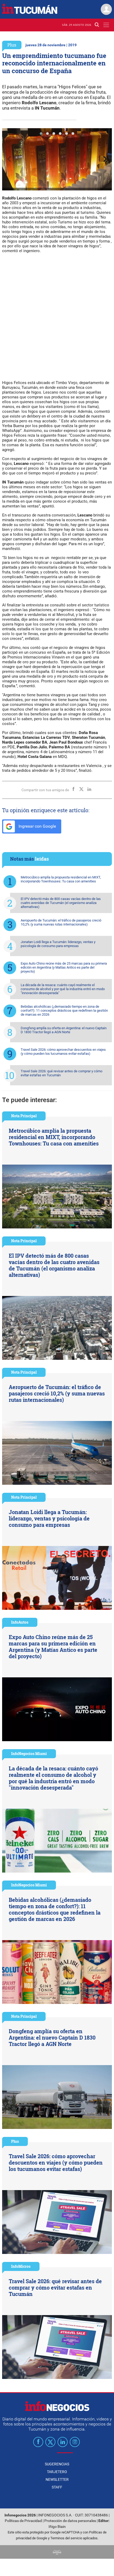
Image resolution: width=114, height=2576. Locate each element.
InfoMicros (21, 2266)
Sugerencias (57, 2464)
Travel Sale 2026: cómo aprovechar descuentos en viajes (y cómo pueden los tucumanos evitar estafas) (63, 1052)
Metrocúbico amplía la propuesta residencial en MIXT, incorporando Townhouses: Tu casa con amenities (61, 879)
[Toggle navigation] (106, 25)
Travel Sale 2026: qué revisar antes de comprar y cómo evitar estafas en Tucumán (62, 1073)
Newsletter (57, 2479)
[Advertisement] (57, 316)
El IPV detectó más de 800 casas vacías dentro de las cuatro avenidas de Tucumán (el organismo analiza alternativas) (61, 903)
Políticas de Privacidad (23, 2521)
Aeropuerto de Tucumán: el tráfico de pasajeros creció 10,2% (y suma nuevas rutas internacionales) (61, 922)
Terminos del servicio (66, 2538)
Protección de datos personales (70, 2521)
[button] (41, 134)
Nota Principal (24, 1116)
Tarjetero (57, 2472)
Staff (57, 2487)
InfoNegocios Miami (29, 1754)
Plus (12, 45)
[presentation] (9, 159)
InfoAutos (20, 1622)
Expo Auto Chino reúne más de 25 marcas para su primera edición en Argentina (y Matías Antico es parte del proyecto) (64, 967)
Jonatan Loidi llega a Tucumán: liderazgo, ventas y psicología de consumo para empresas (58, 944)
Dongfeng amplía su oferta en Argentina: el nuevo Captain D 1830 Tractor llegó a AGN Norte (64, 1030)
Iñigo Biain (57, 2527)
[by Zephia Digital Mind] (57, 2552)
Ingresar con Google (37, 826)
